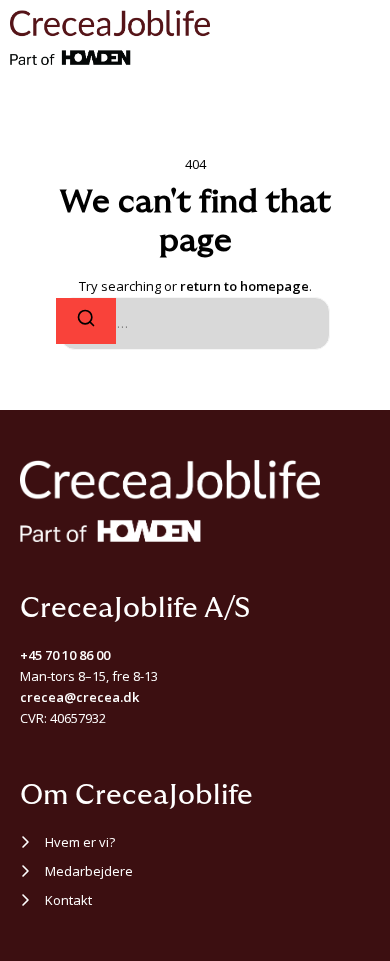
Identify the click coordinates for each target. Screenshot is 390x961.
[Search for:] (195, 323)
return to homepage (244, 286)
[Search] (86, 321)
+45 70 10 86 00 (65, 655)
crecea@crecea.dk (79, 697)
